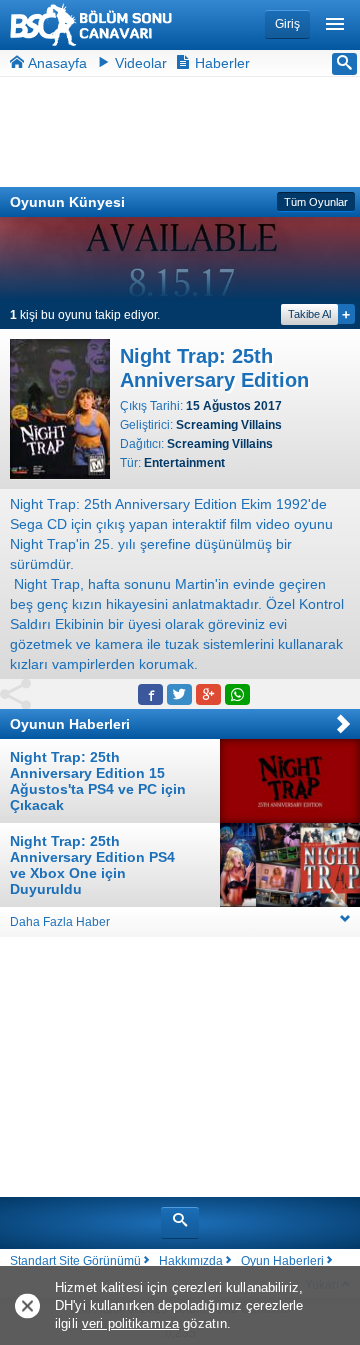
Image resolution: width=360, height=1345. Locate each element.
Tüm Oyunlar (316, 202)
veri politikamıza (130, 1323)
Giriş (287, 24)
